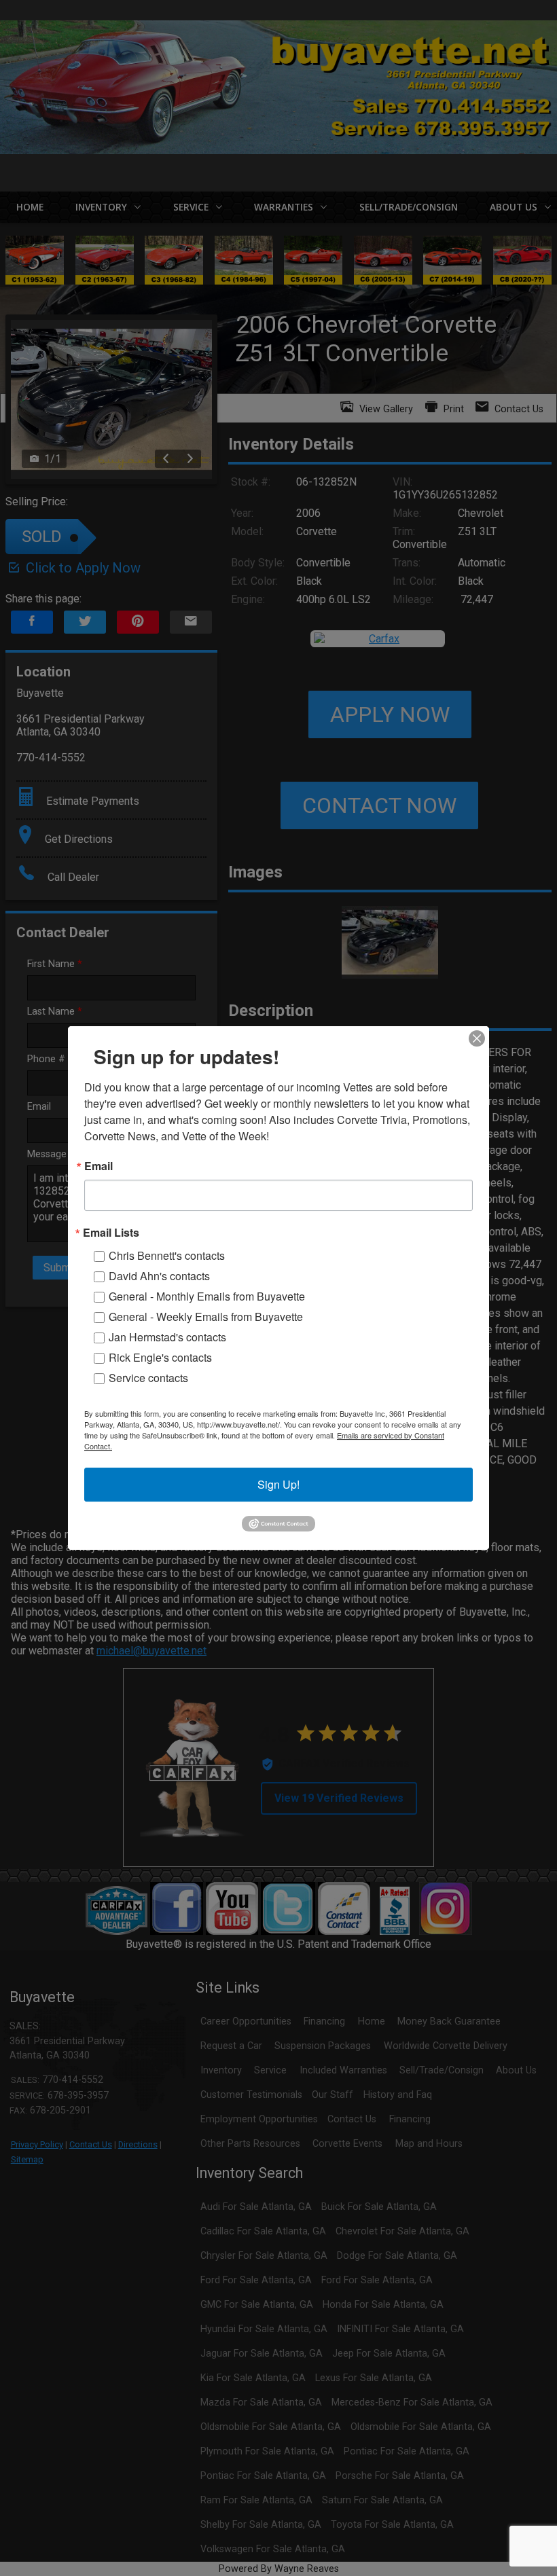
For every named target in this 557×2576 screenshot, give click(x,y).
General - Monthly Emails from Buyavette (207, 1296)
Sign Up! (278, 1484)
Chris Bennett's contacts (167, 1255)
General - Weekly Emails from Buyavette (206, 1317)
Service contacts (148, 1378)
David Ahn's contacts (159, 1276)
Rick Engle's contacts (160, 1357)
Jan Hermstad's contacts (167, 1337)
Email (98, 1166)
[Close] (477, 1038)
